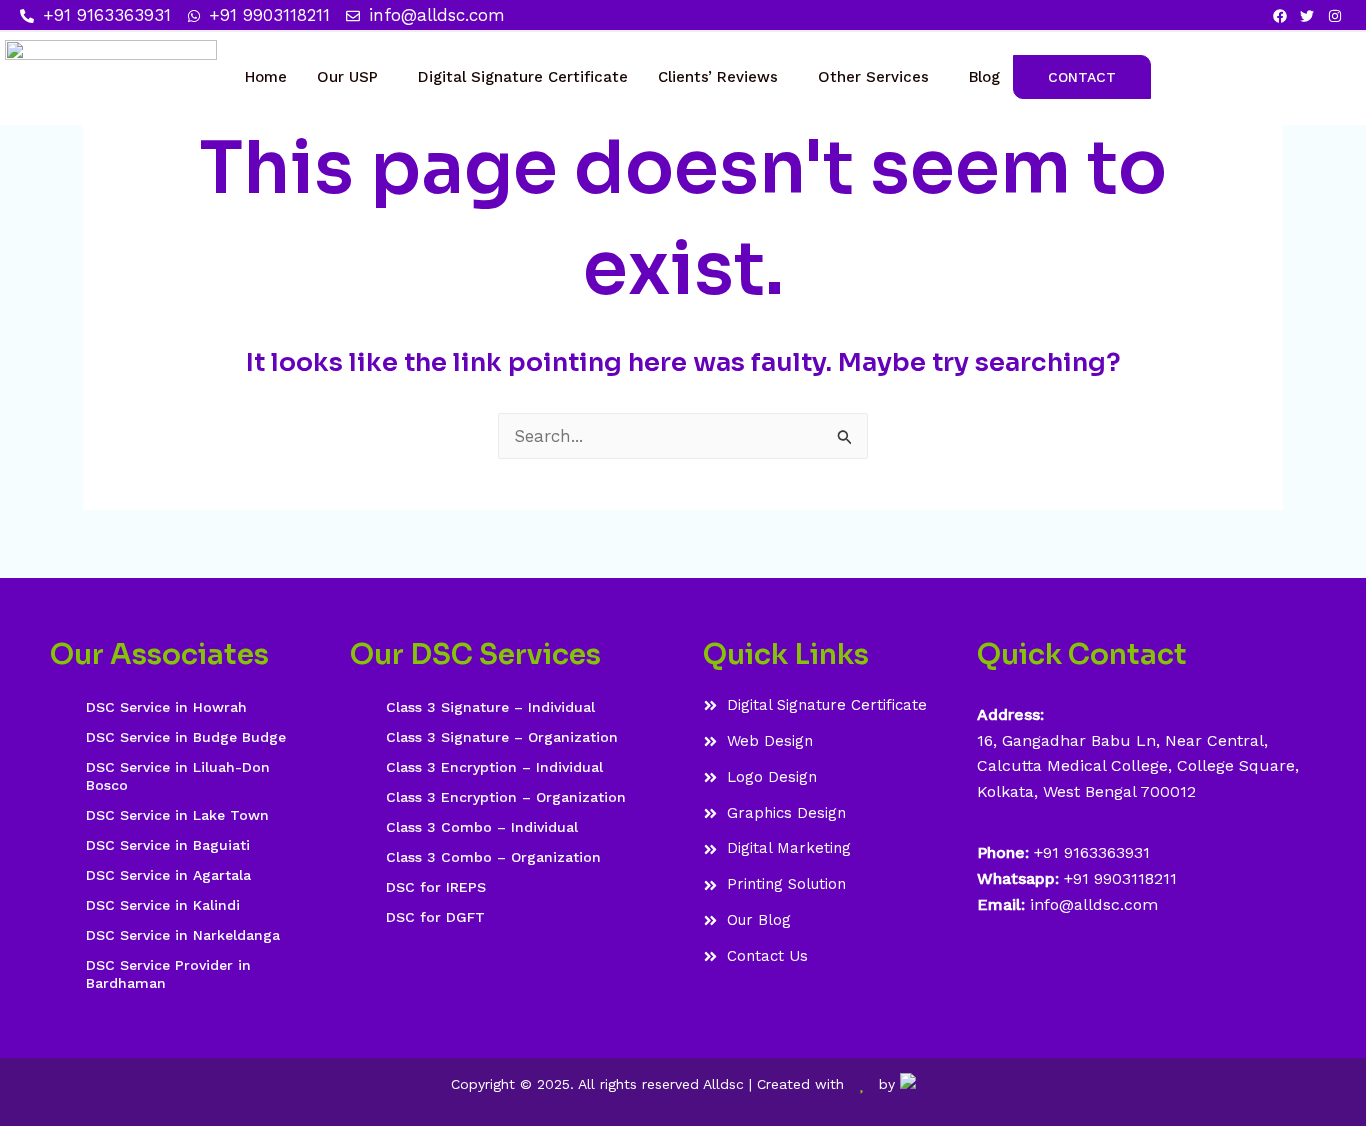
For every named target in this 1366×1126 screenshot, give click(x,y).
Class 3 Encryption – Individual (494, 767)
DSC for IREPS (436, 887)
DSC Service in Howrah (166, 707)
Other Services (873, 77)
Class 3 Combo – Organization (493, 857)
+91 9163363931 (1092, 852)
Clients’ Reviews (718, 77)
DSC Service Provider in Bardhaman (168, 974)
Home (266, 77)
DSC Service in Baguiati (168, 845)
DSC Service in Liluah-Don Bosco (178, 776)
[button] (352, 77)
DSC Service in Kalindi (163, 905)
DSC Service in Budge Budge (186, 737)
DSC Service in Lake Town (177, 815)
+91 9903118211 (1120, 878)
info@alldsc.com (1091, 904)
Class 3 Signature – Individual (490, 707)
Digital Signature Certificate (523, 77)
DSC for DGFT (435, 917)
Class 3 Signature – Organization (502, 737)
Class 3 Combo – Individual (482, 827)
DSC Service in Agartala (168, 875)
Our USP (347, 77)
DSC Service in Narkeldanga (183, 935)
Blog (984, 77)
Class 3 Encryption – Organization (506, 797)
